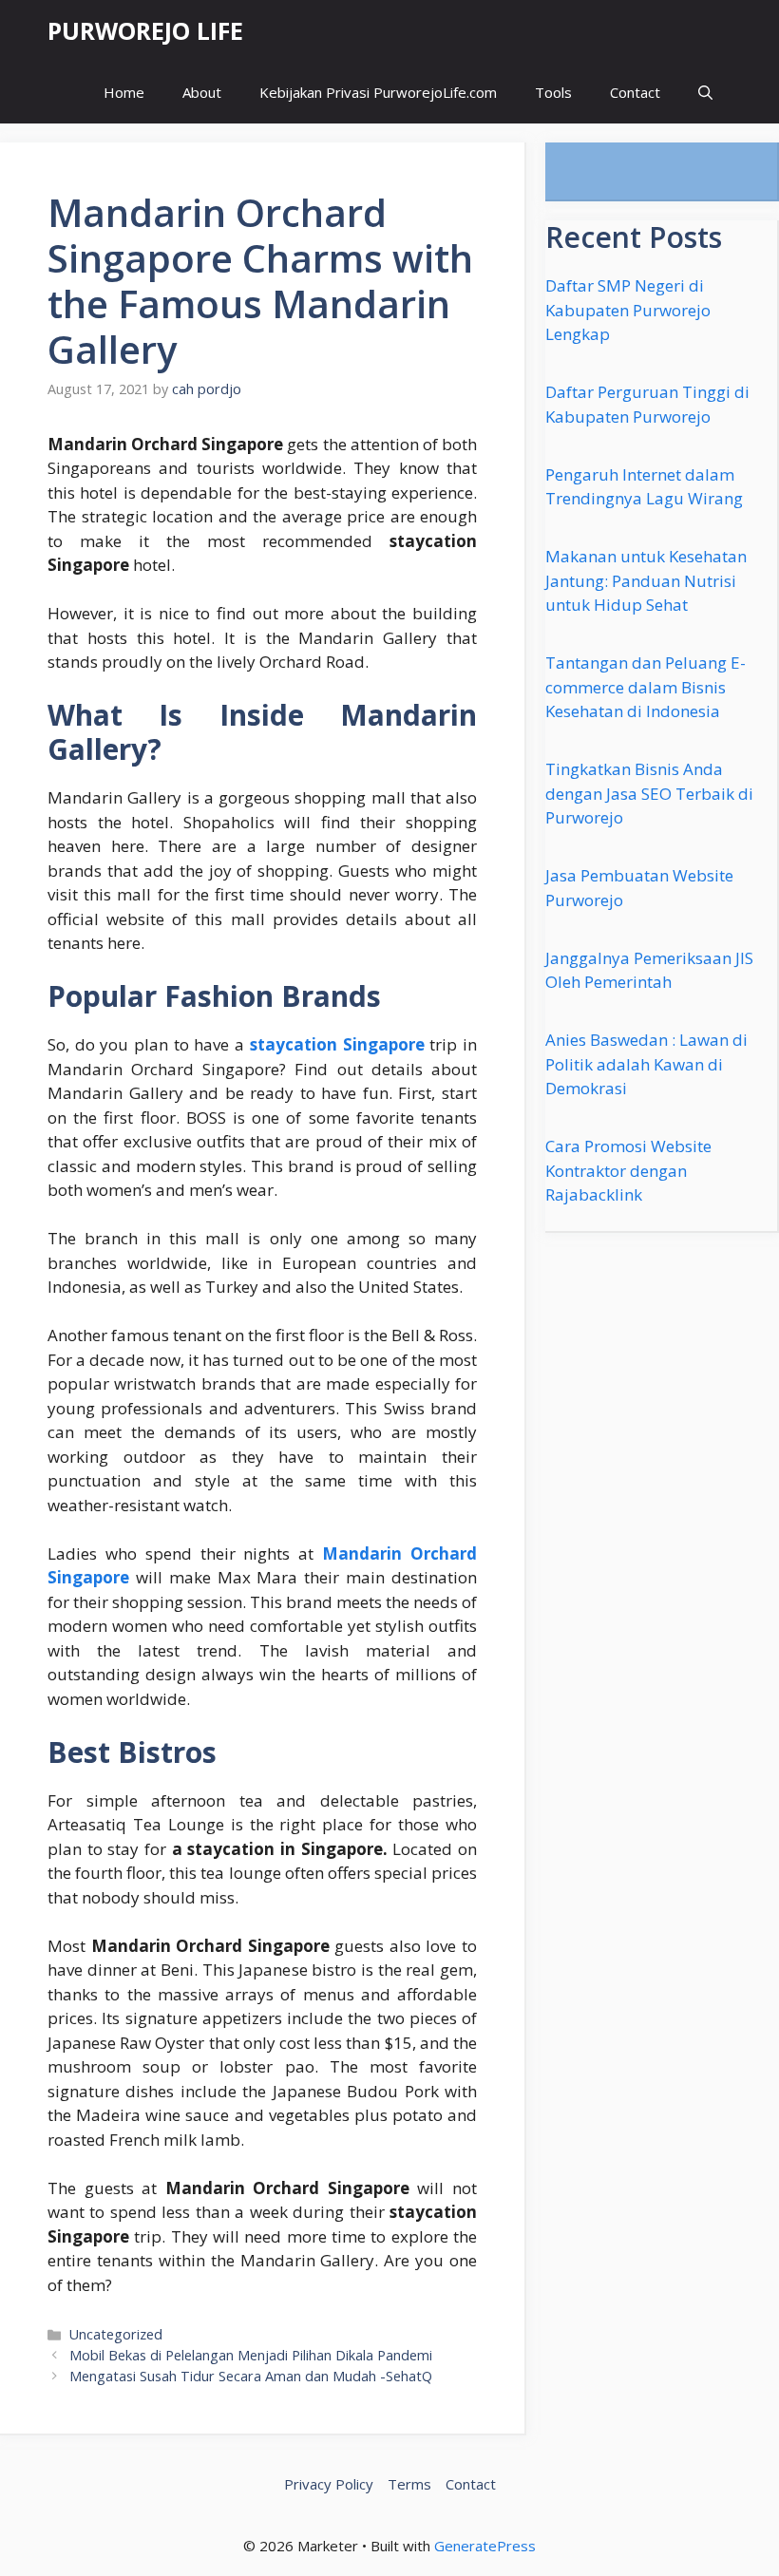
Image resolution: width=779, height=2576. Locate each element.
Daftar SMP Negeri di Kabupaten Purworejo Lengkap (628, 310)
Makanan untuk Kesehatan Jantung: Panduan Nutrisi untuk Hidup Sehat (646, 580)
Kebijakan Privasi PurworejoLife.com (378, 92)
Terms (409, 2484)
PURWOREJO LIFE (145, 30)
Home (124, 92)
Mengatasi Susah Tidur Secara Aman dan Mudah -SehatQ (251, 2376)
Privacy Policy (329, 2484)
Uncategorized (116, 2334)
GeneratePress (485, 2546)
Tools (553, 92)
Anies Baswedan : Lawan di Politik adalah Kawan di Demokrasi (646, 1064)
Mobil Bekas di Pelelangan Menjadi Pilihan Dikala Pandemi (251, 2355)
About (202, 92)
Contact (635, 92)
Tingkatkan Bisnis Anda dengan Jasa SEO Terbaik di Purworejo (649, 793)
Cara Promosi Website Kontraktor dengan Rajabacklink (628, 1170)
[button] (705, 93)
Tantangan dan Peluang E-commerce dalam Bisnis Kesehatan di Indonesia (646, 687)
